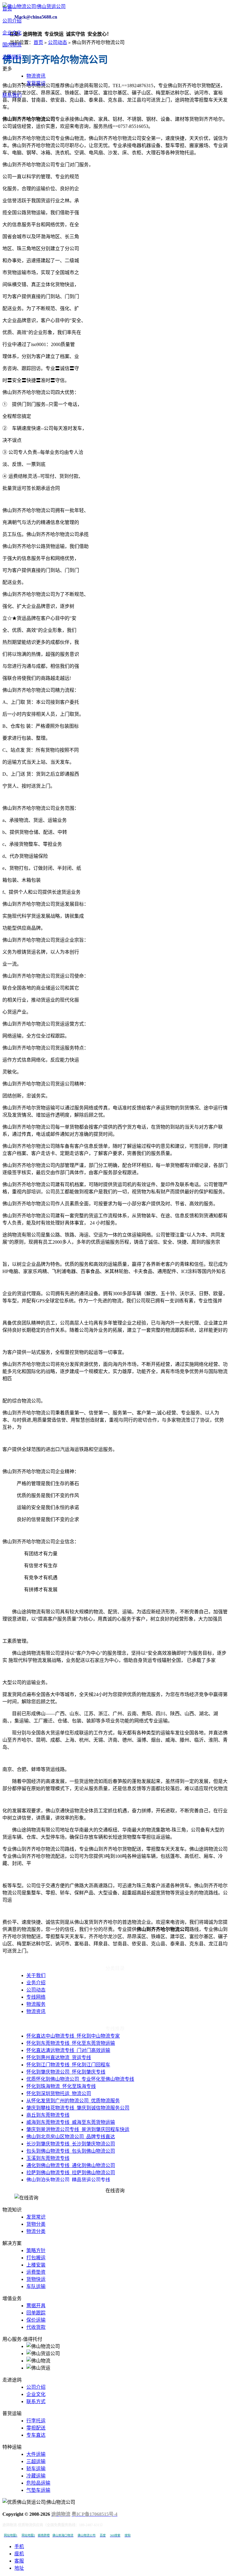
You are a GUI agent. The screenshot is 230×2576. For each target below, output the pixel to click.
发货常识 (36, 83)
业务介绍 (36, 1983)
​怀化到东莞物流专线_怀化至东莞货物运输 (71, 2043)
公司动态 (57, 42)
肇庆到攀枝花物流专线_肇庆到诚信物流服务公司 (78, 2108)
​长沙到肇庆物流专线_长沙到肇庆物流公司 (71, 2144)
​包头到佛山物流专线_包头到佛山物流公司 (71, 2151)
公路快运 (12, 57)
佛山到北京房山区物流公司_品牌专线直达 (71, 2137)
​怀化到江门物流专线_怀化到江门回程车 (68, 2065)
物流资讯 (36, 76)
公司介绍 (12, 21)
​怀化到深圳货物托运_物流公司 (59, 2093)
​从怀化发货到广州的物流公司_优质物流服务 (73, 2101)
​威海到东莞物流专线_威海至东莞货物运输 (71, 2122)
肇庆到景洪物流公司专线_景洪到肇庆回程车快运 (78, 2129)
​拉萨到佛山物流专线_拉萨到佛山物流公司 (71, 2173)
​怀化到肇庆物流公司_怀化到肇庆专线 (66, 2072)
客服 (19, 2561)
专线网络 (36, 1997)
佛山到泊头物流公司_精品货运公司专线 (68, 2180)
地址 (19, 2568)
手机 (19, 2546)
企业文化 (12, 33)
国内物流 (12, 45)
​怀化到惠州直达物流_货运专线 (59, 2058)
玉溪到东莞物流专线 (48, 2158)
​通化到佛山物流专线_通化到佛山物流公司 (71, 2165)
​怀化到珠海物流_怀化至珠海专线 (61, 2086)
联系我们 (12, 95)
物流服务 (36, 2004)
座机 (19, 2554)
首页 (7, 9)
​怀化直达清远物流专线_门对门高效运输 (68, 2050)
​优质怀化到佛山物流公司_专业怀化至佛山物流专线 (80, 2079)
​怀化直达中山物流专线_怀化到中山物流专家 (73, 2036)
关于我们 (36, 1975)
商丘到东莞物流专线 (48, 2115)
